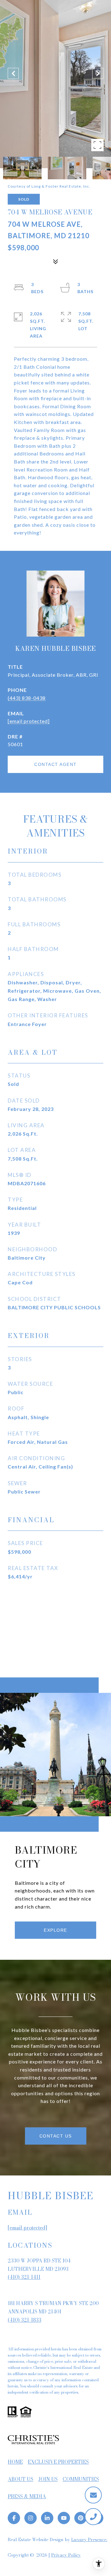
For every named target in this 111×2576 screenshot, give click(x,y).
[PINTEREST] (80, 2518)
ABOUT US (21, 2479)
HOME (15, 2462)
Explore (55, 1930)
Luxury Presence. (89, 2540)
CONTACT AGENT (55, 764)
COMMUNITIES (81, 2479)
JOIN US (48, 2479)
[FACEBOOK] (14, 2518)
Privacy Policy (66, 2555)
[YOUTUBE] (64, 2518)
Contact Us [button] (56, 2136)
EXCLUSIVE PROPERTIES (58, 2462)
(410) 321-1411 (24, 2277)
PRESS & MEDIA (27, 2496)
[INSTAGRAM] (31, 2518)
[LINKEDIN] (47, 2518)
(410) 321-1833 (25, 2320)
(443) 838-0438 (27, 698)
